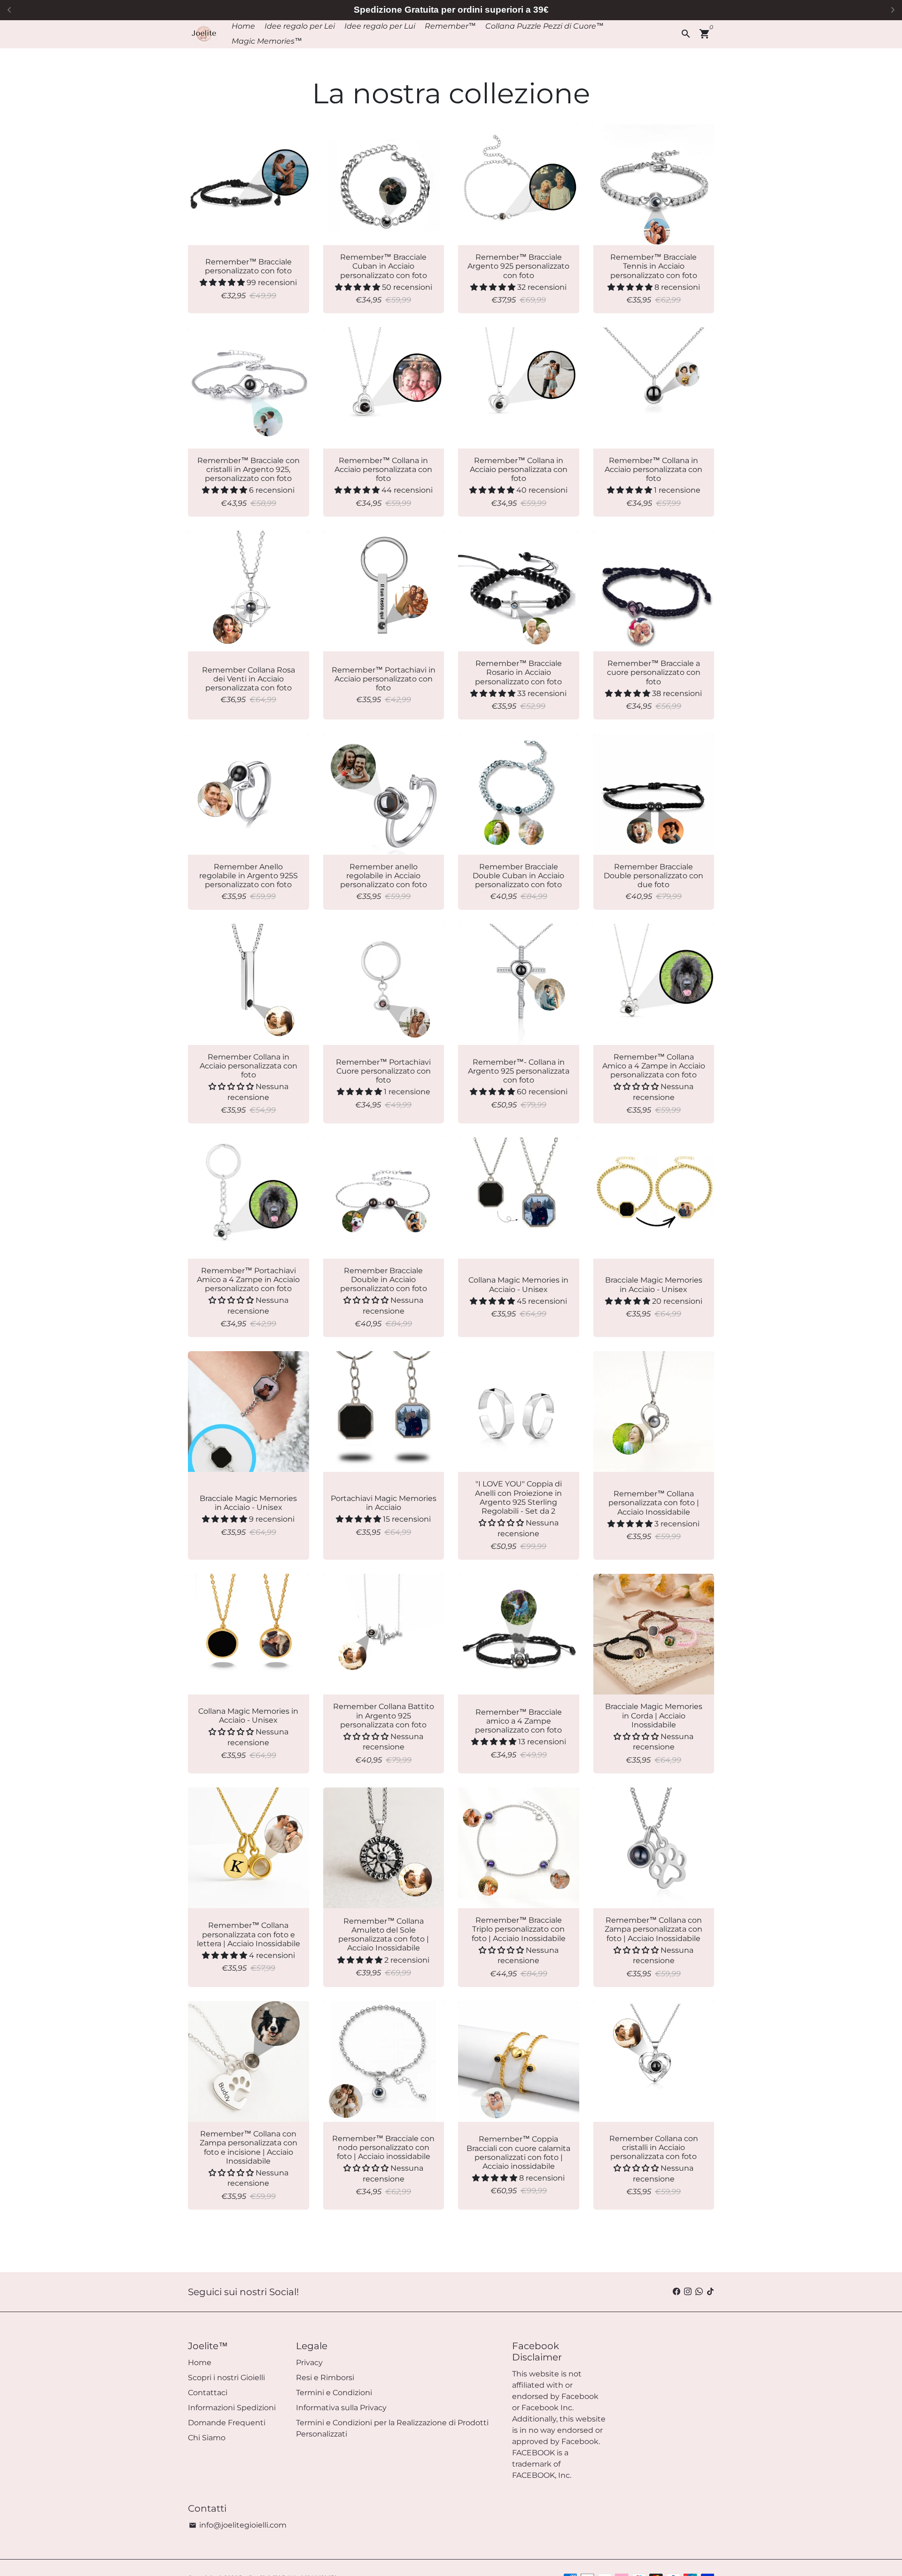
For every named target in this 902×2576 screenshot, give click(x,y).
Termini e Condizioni (334, 2393)
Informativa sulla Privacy (341, 2408)
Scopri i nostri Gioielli (226, 2378)
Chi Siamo (207, 2438)
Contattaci (208, 2393)
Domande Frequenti (227, 2423)
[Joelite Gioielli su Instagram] (688, 2292)
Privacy (309, 2363)
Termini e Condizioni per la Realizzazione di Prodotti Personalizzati (392, 2428)
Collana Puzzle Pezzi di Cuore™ (544, 26)
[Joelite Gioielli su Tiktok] (710, 2292)
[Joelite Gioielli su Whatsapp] (699, 2292)
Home (243, 26)
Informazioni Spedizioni (232, 2408)
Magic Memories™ (267, 41)
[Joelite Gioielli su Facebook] (676, 2292)
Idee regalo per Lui (380, 26)
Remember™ (450, 26)
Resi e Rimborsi (325, 2378)
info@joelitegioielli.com (238, 2525)
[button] (223, 282)
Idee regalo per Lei (300, 26)
